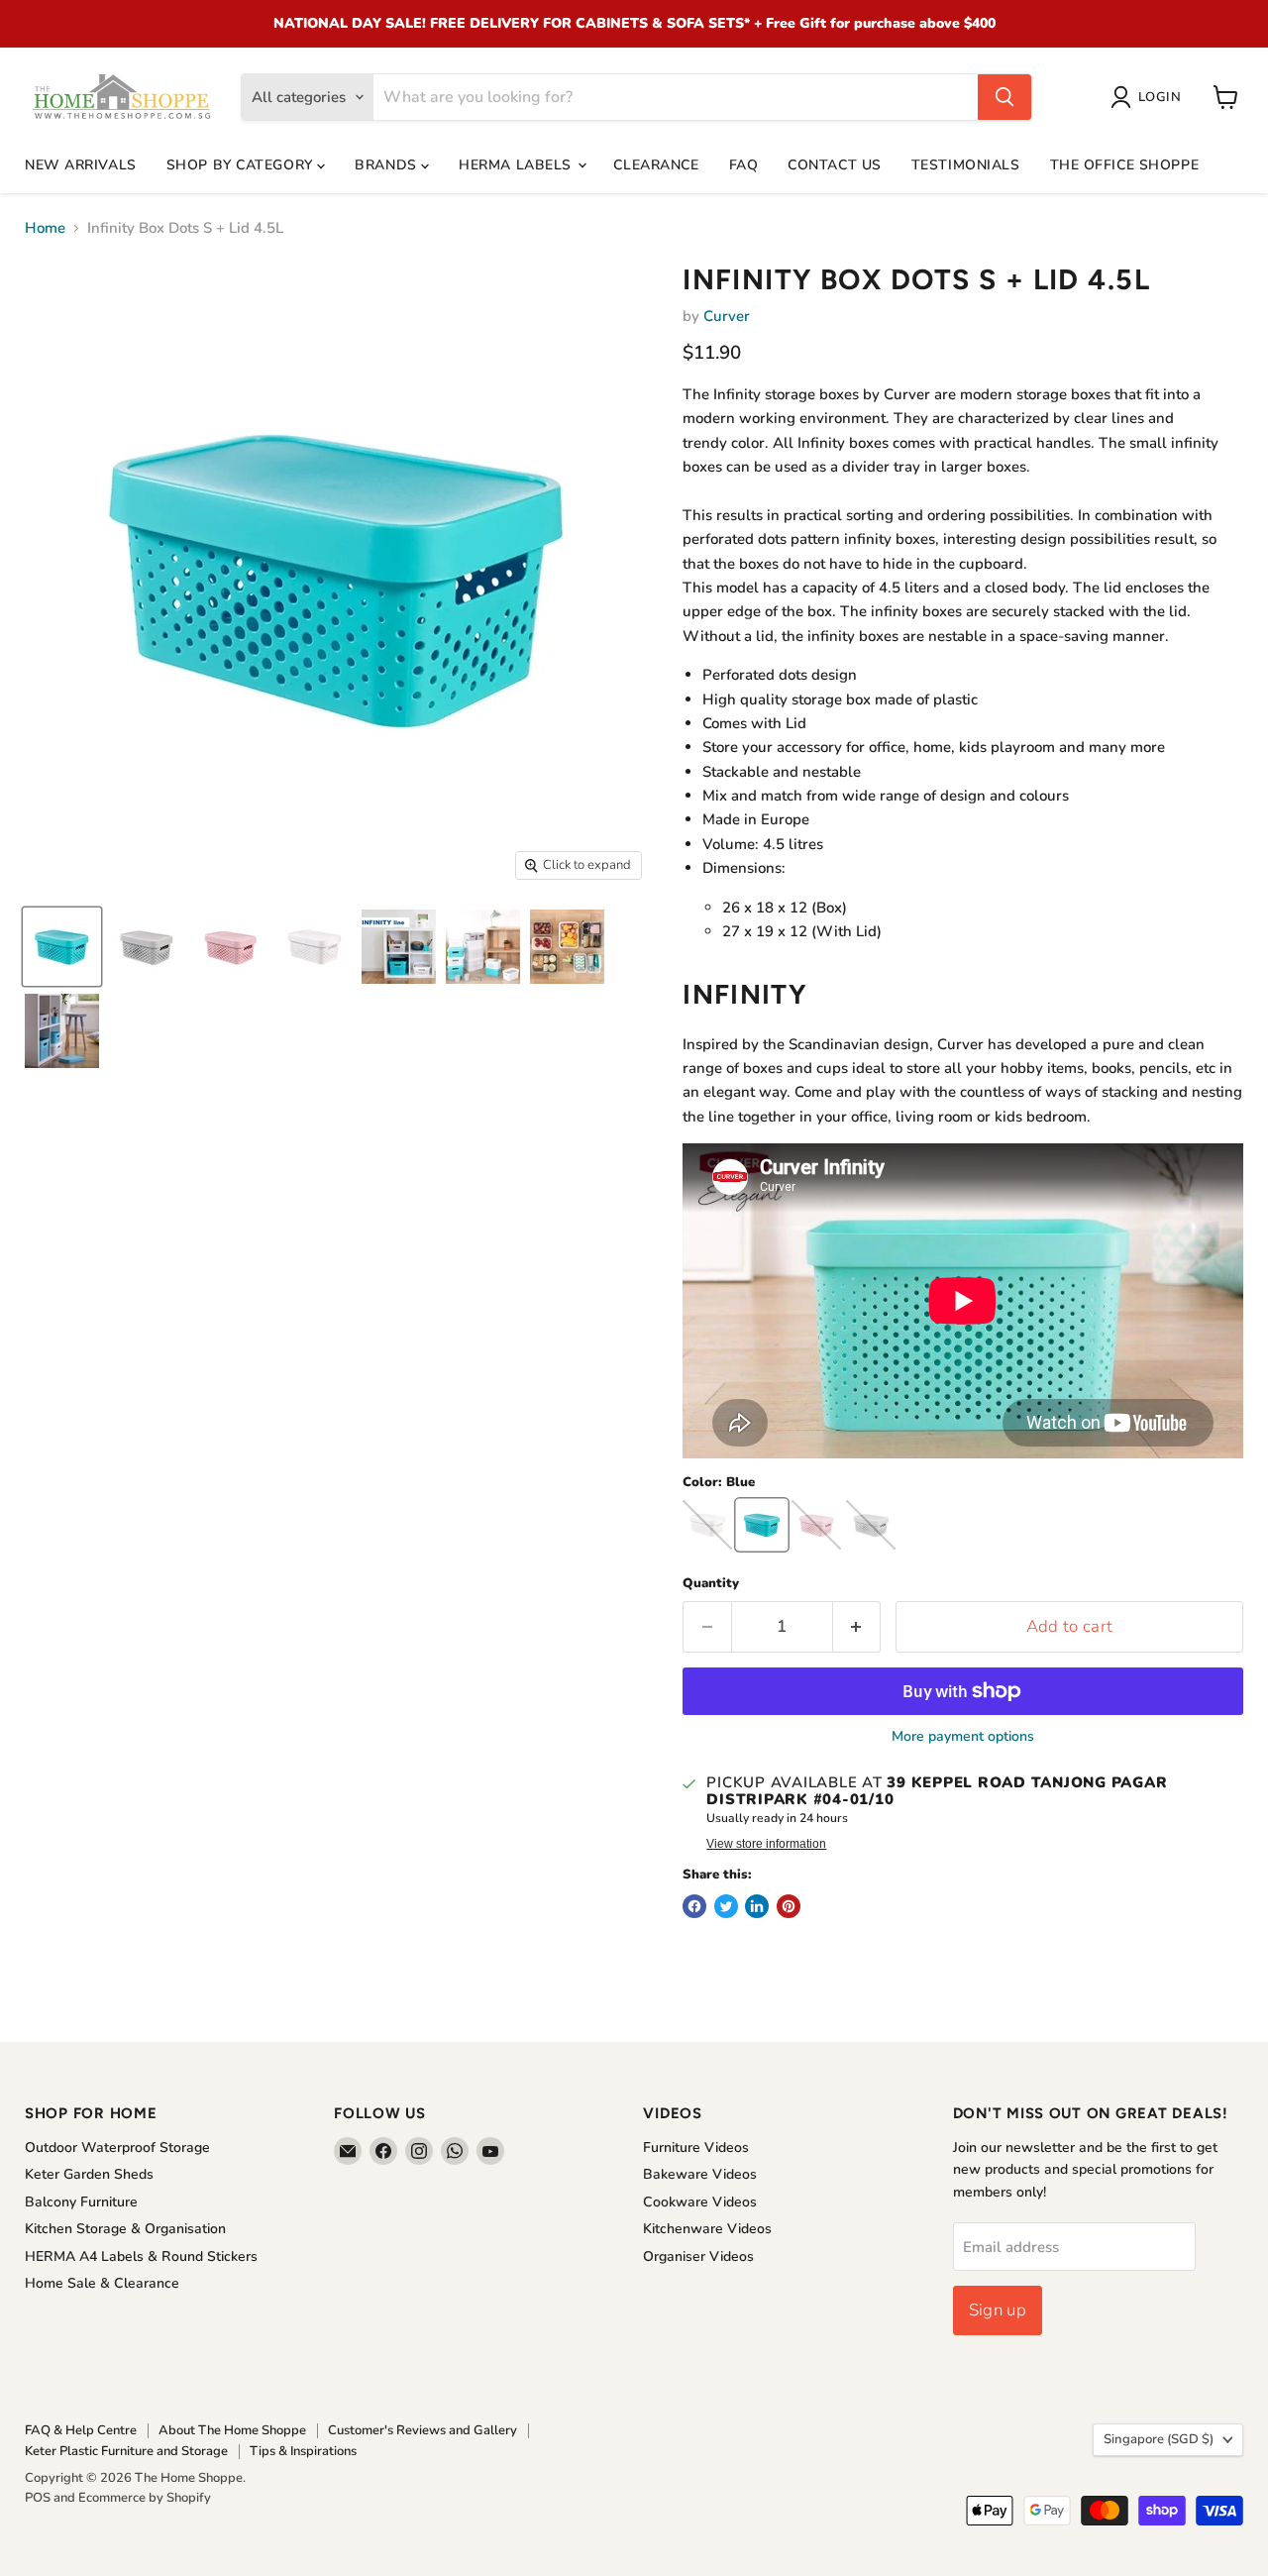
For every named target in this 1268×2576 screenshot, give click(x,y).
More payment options (963, 1737)
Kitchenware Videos (707, 2229)
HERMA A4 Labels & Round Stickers (141, 2256)
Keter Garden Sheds (89, 2174)
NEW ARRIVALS (81, 165)
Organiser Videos (698, 2256)
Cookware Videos (700, 2202)
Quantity (711, 1584)
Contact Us (835, 165)
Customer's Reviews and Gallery (423, 2430)
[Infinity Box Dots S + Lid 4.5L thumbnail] (62, 947)
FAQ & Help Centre (81, 2430)
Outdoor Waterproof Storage (117, 2147)
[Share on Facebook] (694, 1906)
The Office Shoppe (1125, 165)
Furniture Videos (696, 2147)
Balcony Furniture (81, 2202)
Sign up (998, 2310)
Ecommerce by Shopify (145, 2498)
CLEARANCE (656, 165)
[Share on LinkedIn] (757, 1906)
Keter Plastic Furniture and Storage (126, 2451)
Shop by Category (242, 165)
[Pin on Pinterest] (789, 1906)
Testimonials (966, 165)
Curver (727, 316)
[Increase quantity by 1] (857, 1626)
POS (38, 2498)
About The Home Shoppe (232, 2430)
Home (45, 228)
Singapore (1159, 2439)
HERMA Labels (517, 165)
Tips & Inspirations (303, 2451)
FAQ (744, 165)
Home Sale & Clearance (102, 2283)
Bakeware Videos (700, 2174)
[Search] (1004, 97)
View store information (766, 1844)
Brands (388, 165)
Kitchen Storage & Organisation (125, 2229)
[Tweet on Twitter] (726, 1906)
